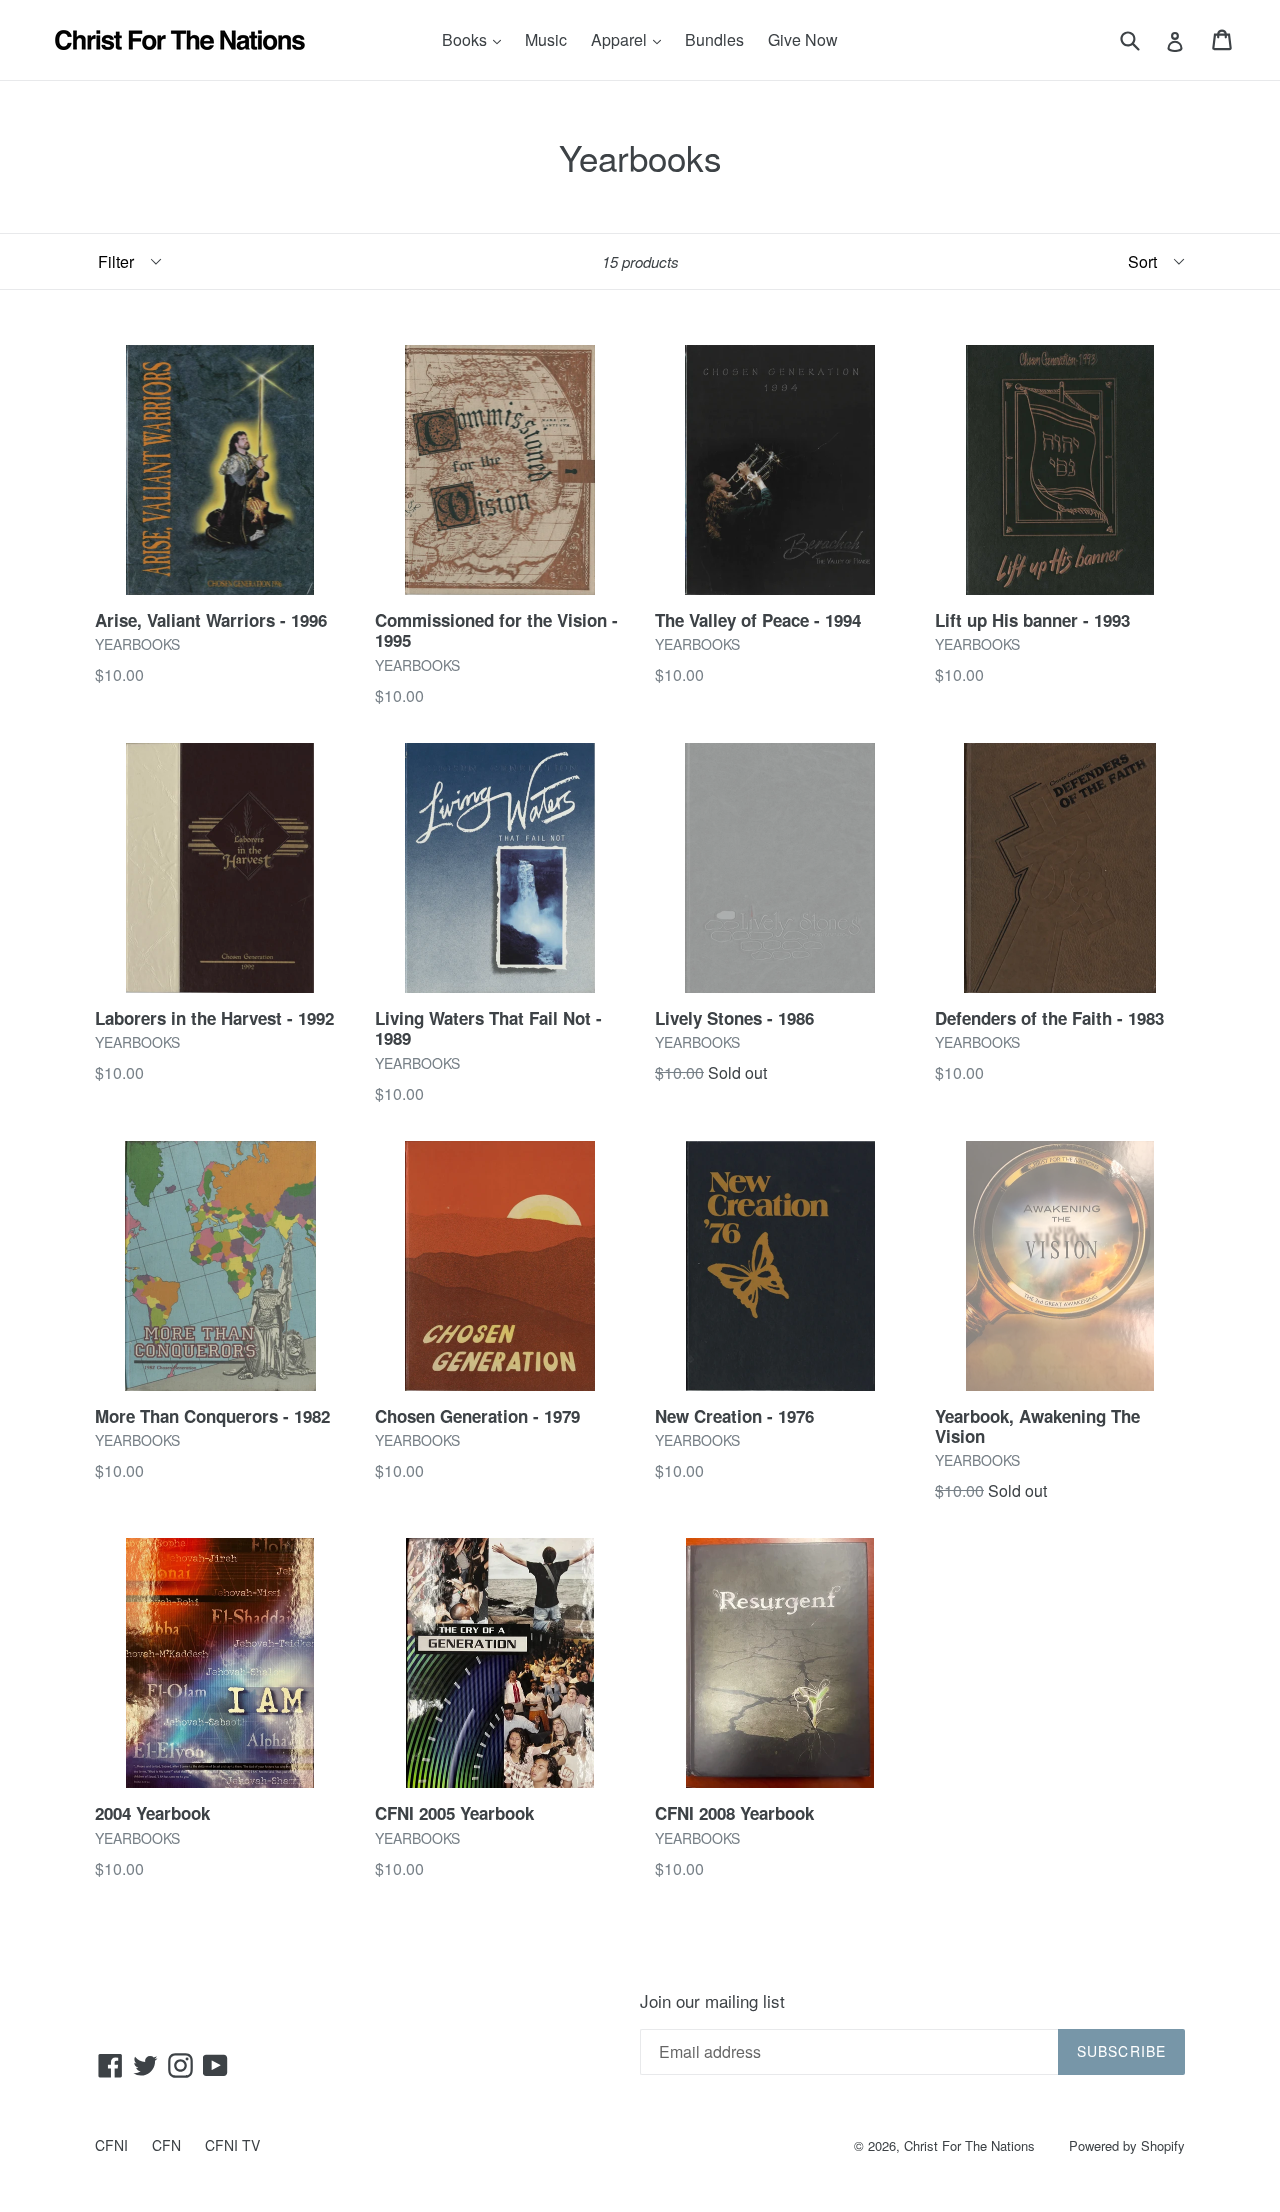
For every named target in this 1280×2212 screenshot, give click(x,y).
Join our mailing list (712, 2001)
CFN (166, 2145)
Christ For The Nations (969, 2145)
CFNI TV (232, 2145)
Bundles (714, 39)
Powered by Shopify (1127, 2145)
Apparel (631, 39)
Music (546, 39)
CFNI (111, 2145)
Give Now (803, 39)
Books (476, 39)
